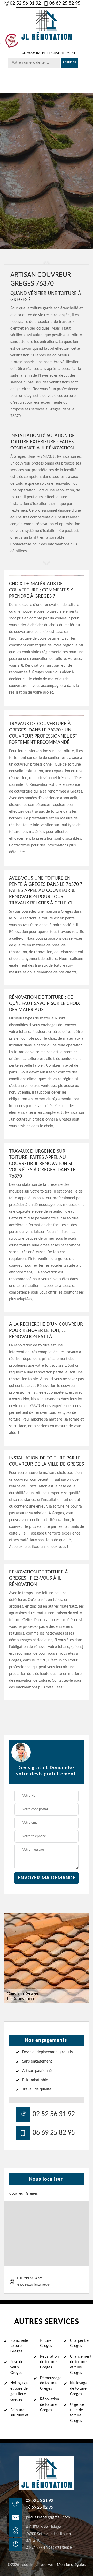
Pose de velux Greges (17, 2367)
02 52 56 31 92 (25, 3)
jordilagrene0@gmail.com (48, 2517)
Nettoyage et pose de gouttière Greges (19, 2391)
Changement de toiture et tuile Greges (80, 2365)
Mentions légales (71, 2565)
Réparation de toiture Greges (49, 2362)
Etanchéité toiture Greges (19, 2346)
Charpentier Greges (80, 2343)
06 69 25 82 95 (65, 3)
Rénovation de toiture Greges (49, 2405)
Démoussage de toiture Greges (50, 2384)
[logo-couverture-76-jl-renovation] (47, 24)
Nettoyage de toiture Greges (79, 2389)
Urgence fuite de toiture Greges (77, 2413)
